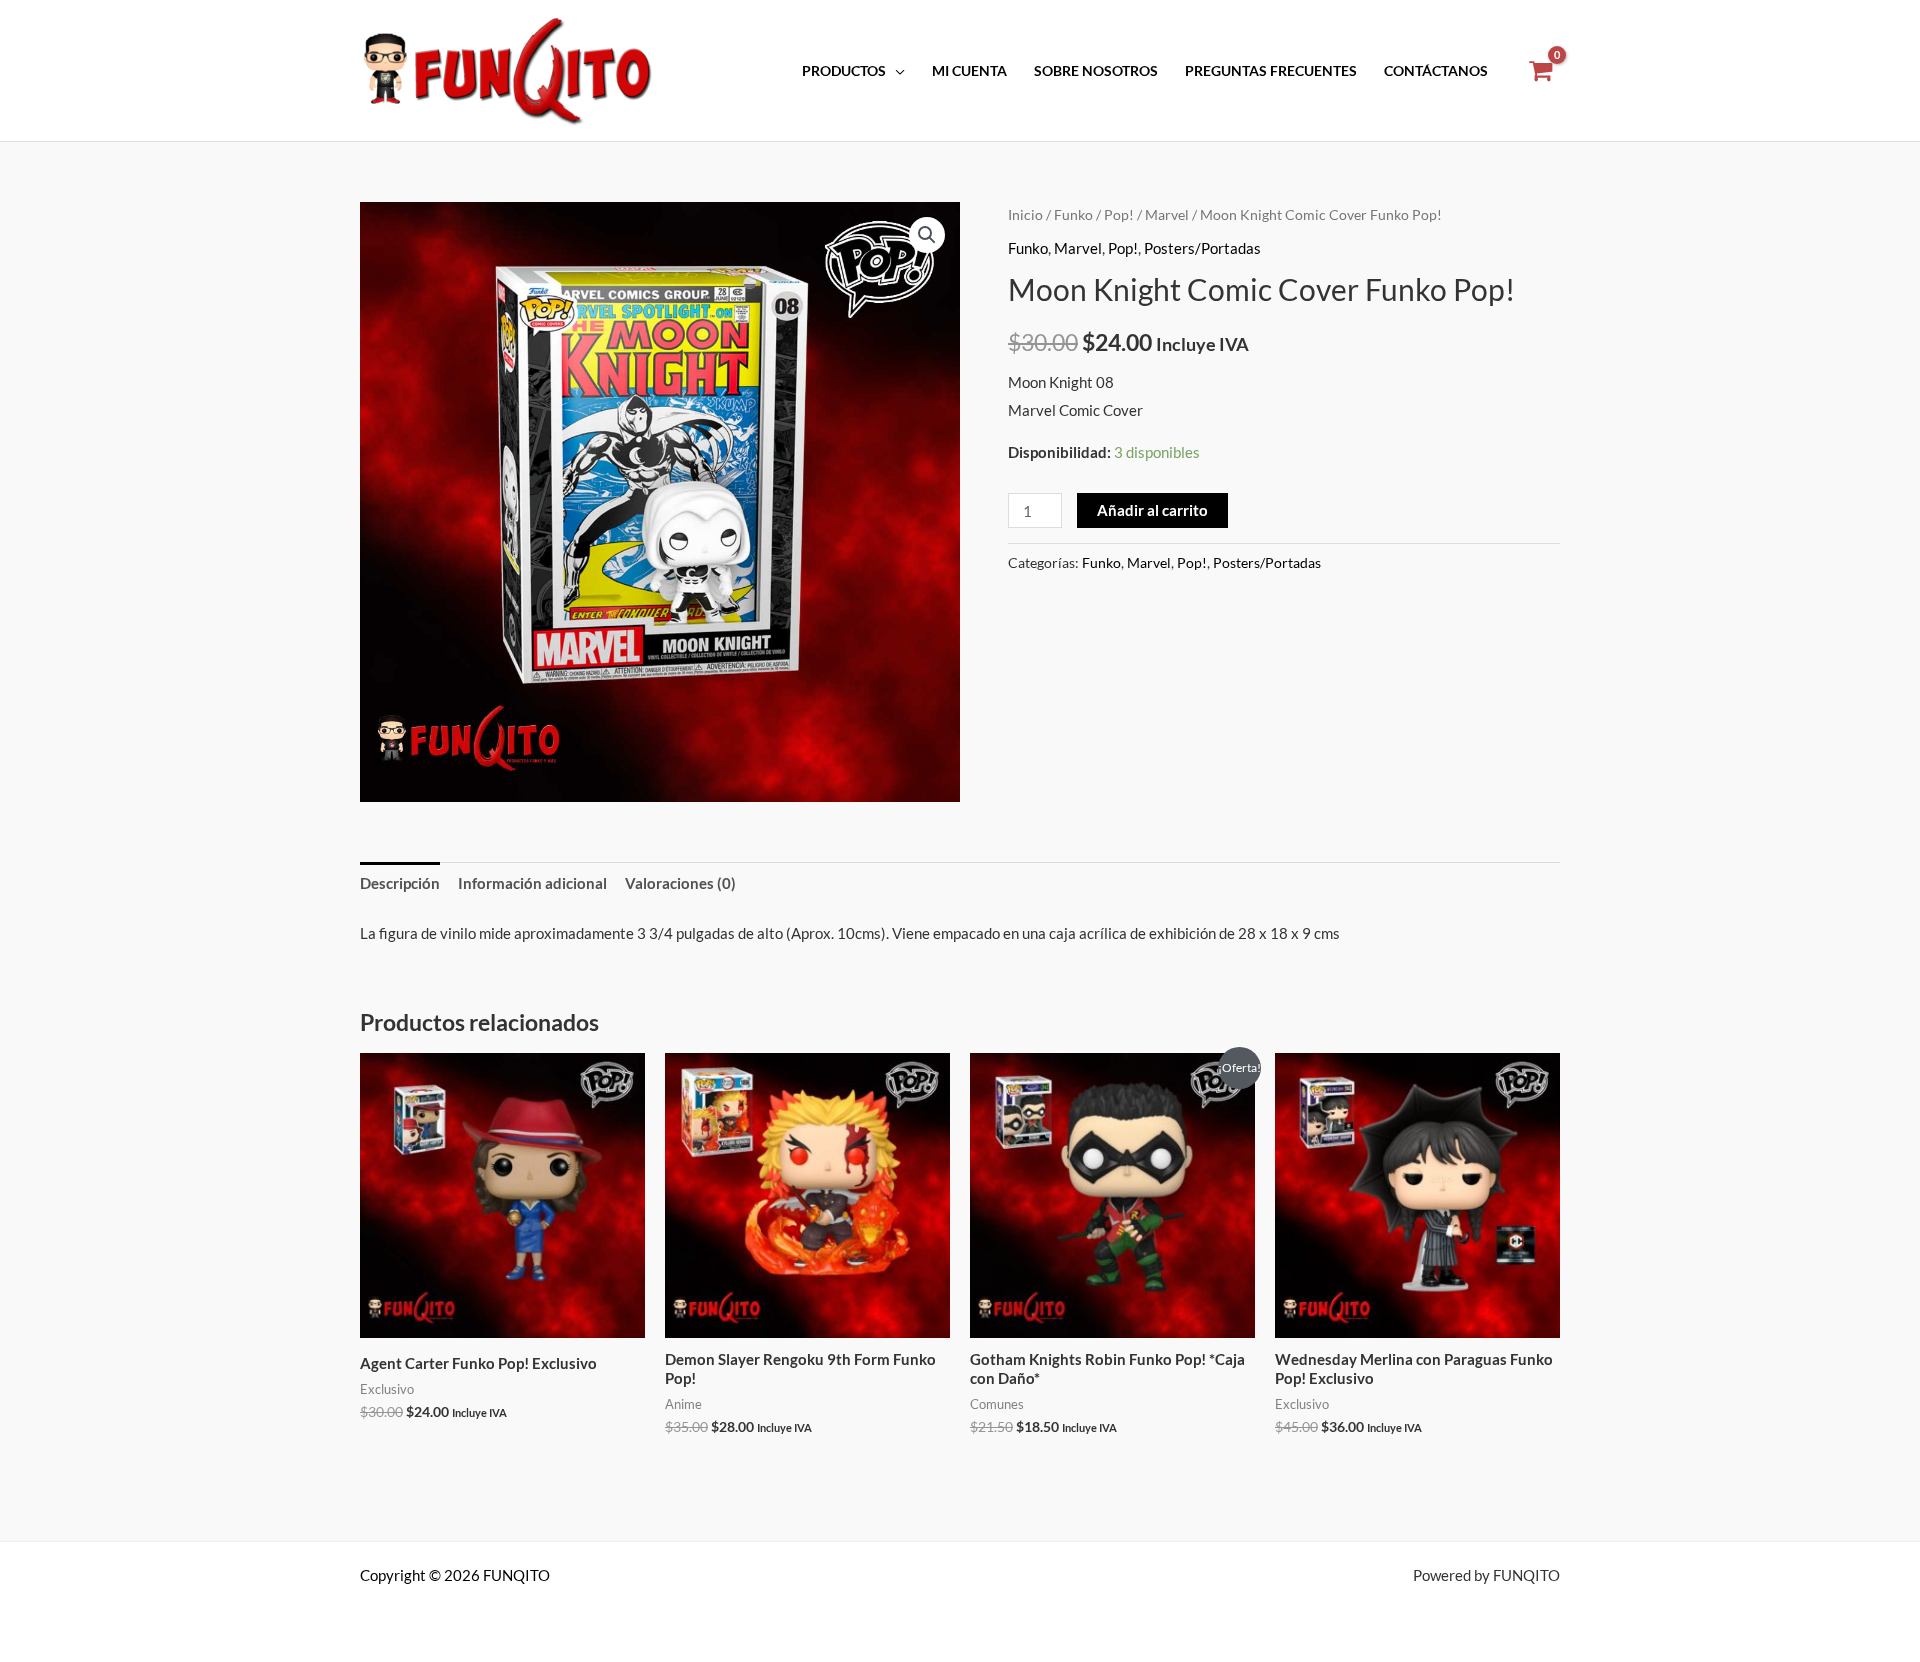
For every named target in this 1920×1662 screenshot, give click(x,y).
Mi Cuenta (969, 71)
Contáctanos (1436, 71)
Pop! (1119, 214)
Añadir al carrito (1152, 510)
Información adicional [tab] (532, 883)
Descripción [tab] (400, 883)
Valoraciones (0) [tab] (680, 883)
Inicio (1025, 214)
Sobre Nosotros (1096, 71)
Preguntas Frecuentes (1271, 71)
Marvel (1167, 214)
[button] (927, 235)
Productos (844, 71)
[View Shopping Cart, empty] (1540, 71)
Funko (1073, 214)
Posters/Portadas (1202, 248)
